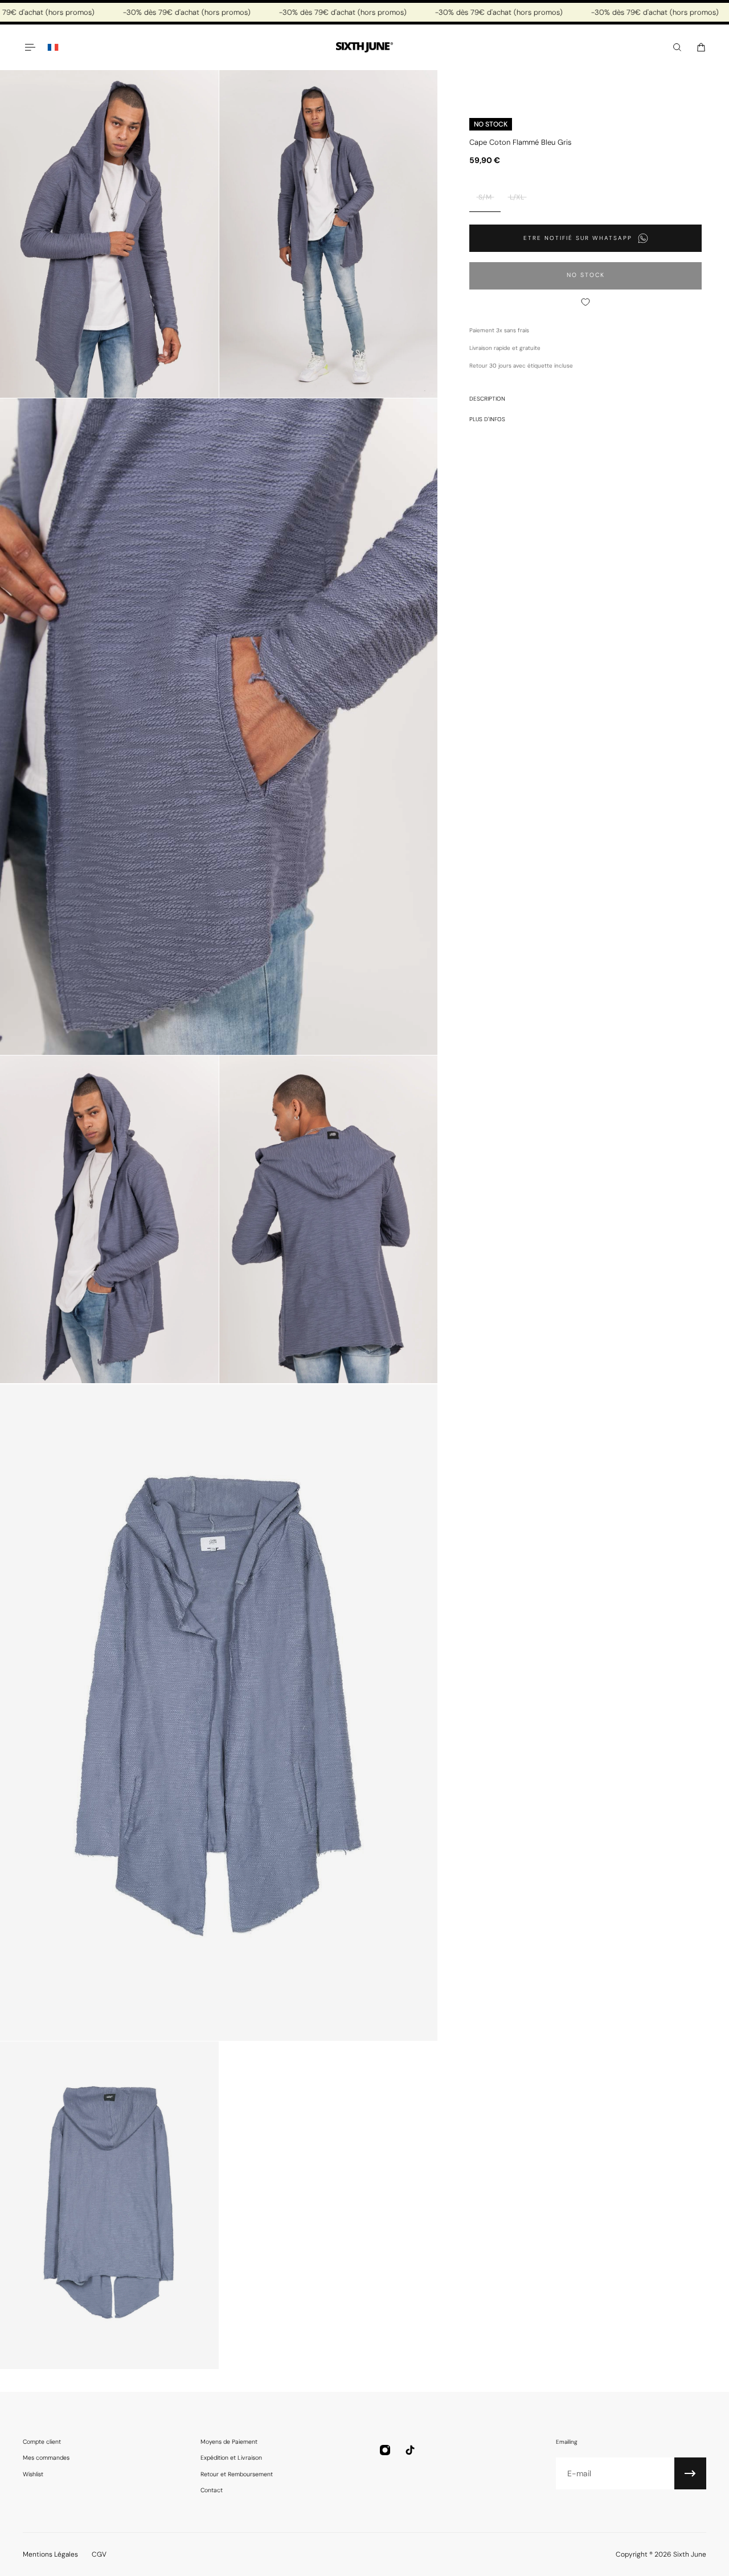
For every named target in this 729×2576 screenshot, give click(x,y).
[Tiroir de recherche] (677, 47)
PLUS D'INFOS (487, 419)
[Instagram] (385, 2450)
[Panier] (701, 47)
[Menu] (30, 47)
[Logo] (364, 48)
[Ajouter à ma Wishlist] (585, 302)
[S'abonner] (690, 2473)
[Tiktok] (410, 2450)
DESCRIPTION (487, 399)
